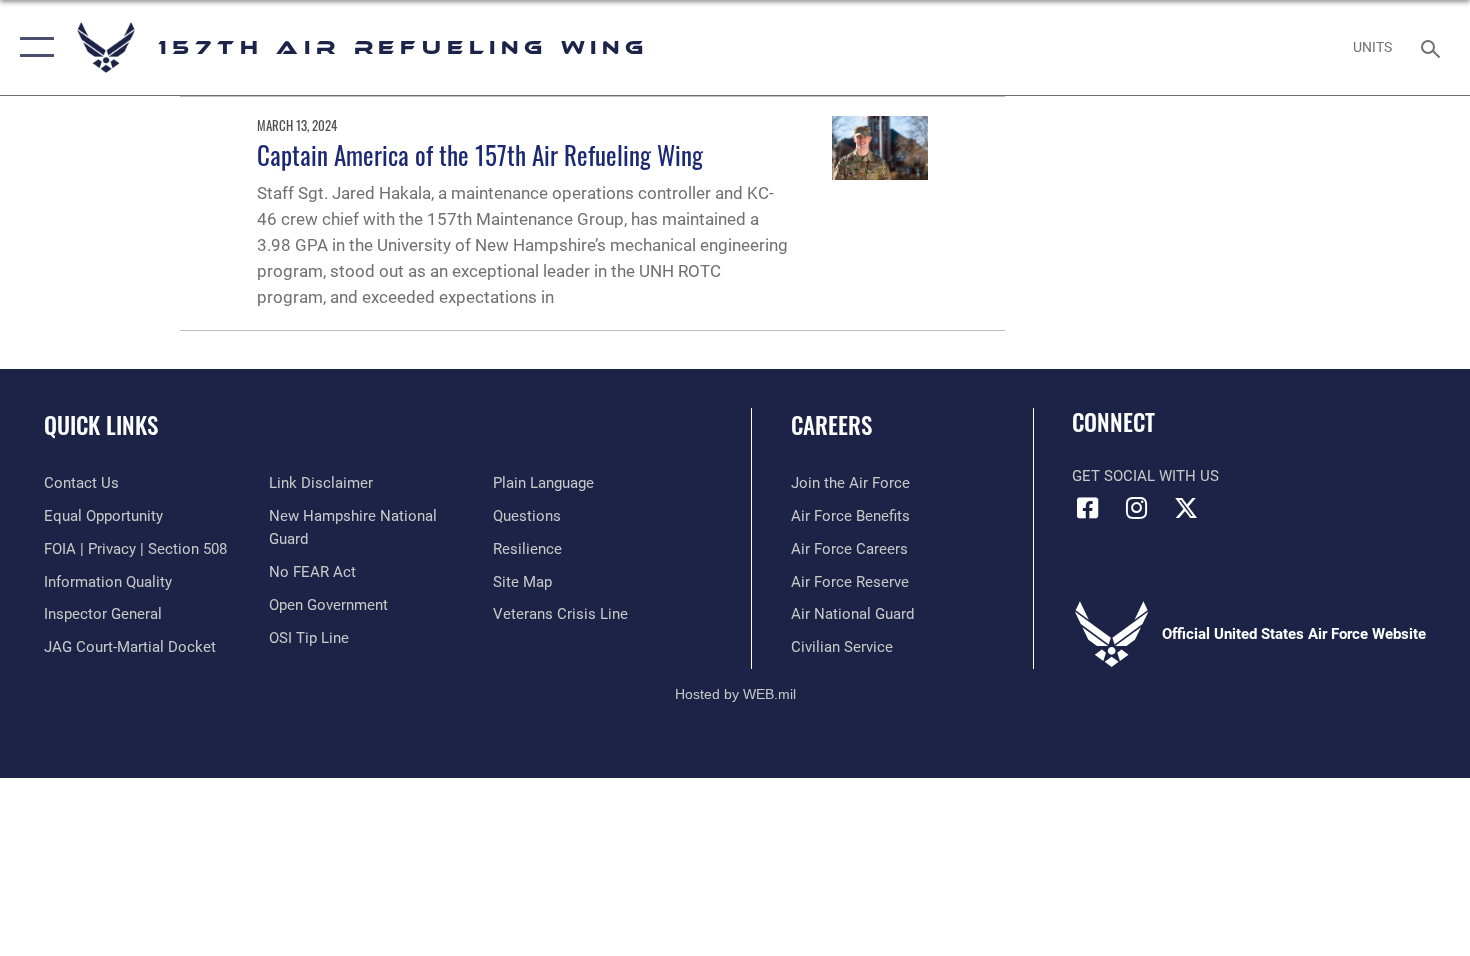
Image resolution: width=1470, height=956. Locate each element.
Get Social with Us (1145, 476)
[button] (32, 47)
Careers (831, 425)
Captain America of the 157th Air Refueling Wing (480, 154)
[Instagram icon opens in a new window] (1137, 508)
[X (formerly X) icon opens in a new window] (1186, 508)
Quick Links (101, 425)
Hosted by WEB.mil (735, 694)
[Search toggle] (1433, 47)
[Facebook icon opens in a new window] (1087, 508)
